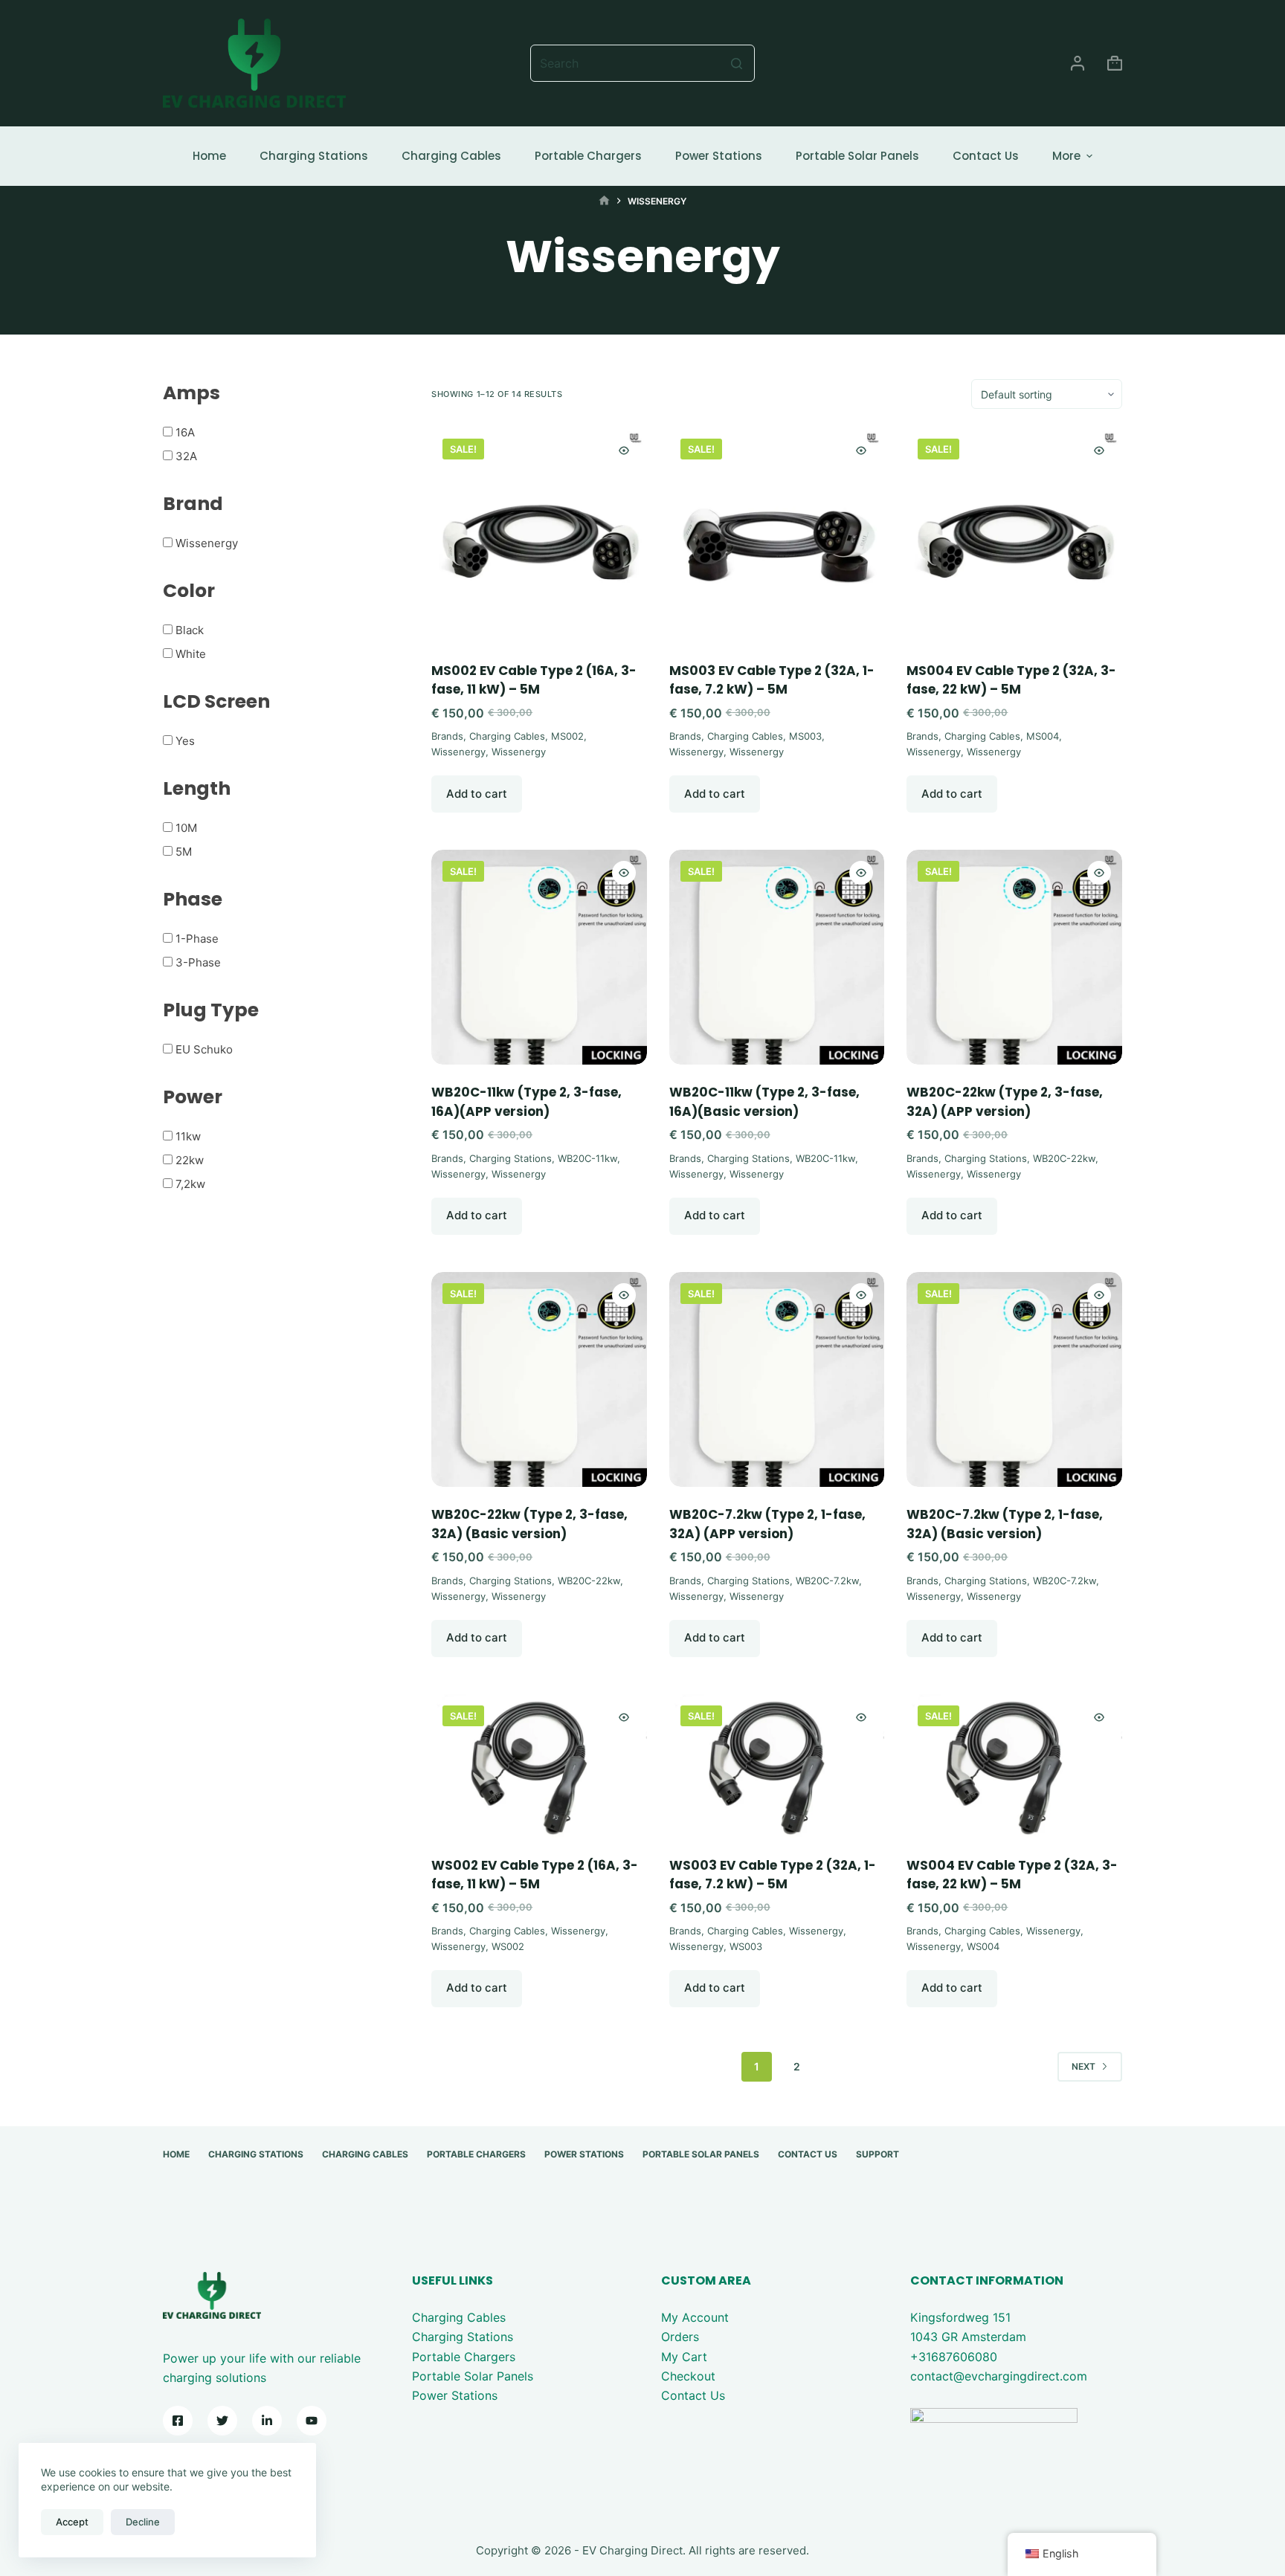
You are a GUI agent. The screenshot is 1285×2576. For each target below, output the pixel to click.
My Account (695, 2317)
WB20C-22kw (1064, 1158)
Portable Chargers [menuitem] (588, 156)
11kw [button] (188, 1136)
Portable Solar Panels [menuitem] (857, 156)
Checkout (688, 2376)
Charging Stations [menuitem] (314, 156)
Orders (680, 2337)
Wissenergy (458, 752)
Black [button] (190, 630)
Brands (447, 736)
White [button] (191, 654)
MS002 (567, 736)
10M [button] (186, 828)
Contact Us (693, 2395)
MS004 (1043, 736)
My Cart (684, 2357)
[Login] (1078, 63)
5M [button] (184, 852)
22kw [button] (190, 1160)
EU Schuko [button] (204, 1049)
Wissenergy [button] (207, 543)
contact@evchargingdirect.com (999, 2376)
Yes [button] (185, 741)
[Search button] (736, 63)
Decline (143, 2522)
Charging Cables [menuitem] (451, 156)
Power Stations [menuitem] (719, 156)
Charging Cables (507, 736)
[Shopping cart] (1115, 63)
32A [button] (186, 456)
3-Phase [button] (198, 962)
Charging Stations (511, 1158)
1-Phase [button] (197, 939)
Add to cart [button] (477, 794)
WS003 (746, 1946)
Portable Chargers (464, 2357)
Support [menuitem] (877, 2154)
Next (1083, 2066)
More (1066, 156)
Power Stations (455, 2395)
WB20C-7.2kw (827, 1581)
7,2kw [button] (190, 1184)
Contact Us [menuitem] (986, 156)
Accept (72, 2522)
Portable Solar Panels (473, 2376)
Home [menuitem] (209, 156)
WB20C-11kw (587, 1158)
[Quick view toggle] (624, 451)
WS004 (983, 1946)
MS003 (805, 736)
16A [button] (185, 432)
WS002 (508, 1946)
